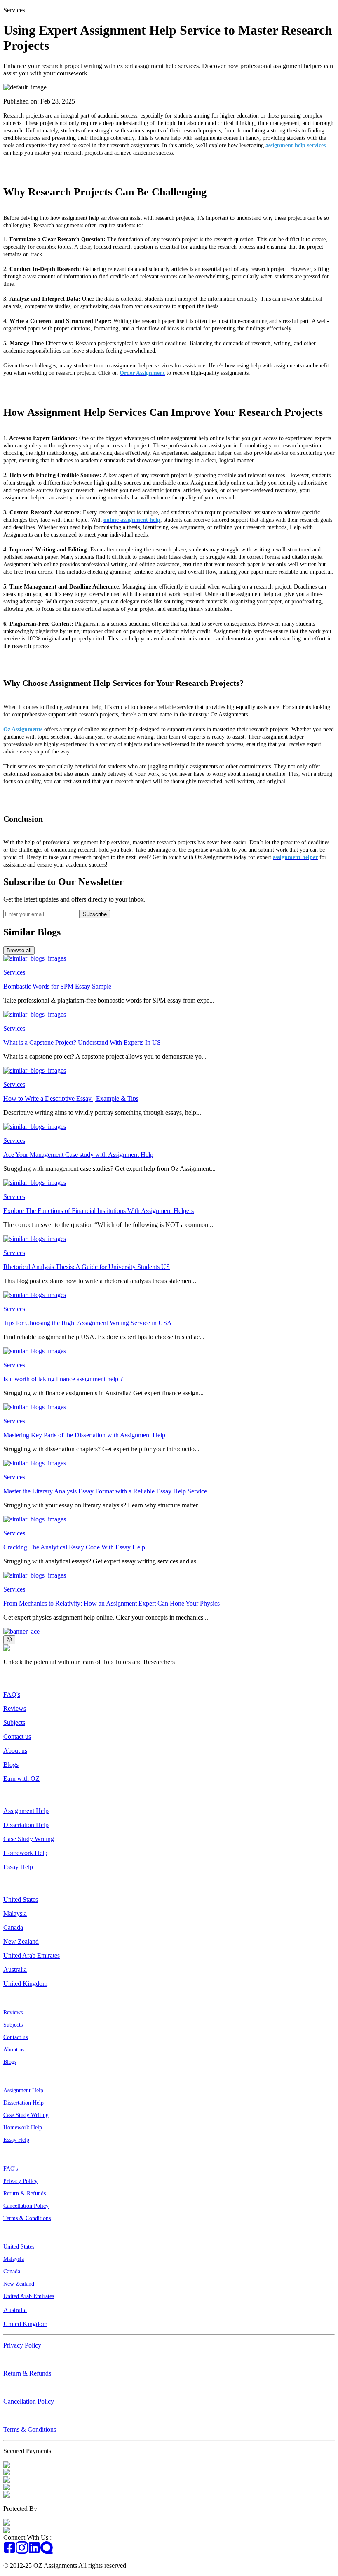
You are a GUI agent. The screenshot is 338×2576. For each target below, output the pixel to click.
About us (15, 1751)
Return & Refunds (25, 2193)
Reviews (15, 1708)
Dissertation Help (26, 1825)
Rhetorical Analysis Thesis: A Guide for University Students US (87, 1267)
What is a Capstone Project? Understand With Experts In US (82, 1042)
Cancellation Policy (26, 2206)
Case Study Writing (29, 1839)
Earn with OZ (21, 1779)
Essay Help (18, 1867)
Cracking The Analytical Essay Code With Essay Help (74, 1547)
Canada (13, 1927)
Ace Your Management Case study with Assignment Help (78, 1155)
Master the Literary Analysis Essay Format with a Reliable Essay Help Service (105, 1491)
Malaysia (15, 1913)
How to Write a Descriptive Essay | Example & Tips (71, 1098)
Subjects (14, 1722)
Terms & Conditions (27, 2218)
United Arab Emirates (32, 1956)
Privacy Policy (20, 2181)
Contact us (17, 1737)
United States (21, 1899)
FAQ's (12, 1694)
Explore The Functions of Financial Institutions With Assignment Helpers (99, 1211)
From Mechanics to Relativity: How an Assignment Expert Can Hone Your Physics (111, 1603)
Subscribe (95, 914)
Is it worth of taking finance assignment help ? (63, 1379)
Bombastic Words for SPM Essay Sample (57, 986)
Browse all (19, 950)
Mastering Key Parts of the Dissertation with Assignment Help (84, 1435)
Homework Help (25, 1853)
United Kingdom (25, 1984)
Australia (15, 1970)
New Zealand (21, 1941)
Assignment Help (26, 1811)
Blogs (11, 1765)
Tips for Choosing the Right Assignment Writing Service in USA (88, 1323)
